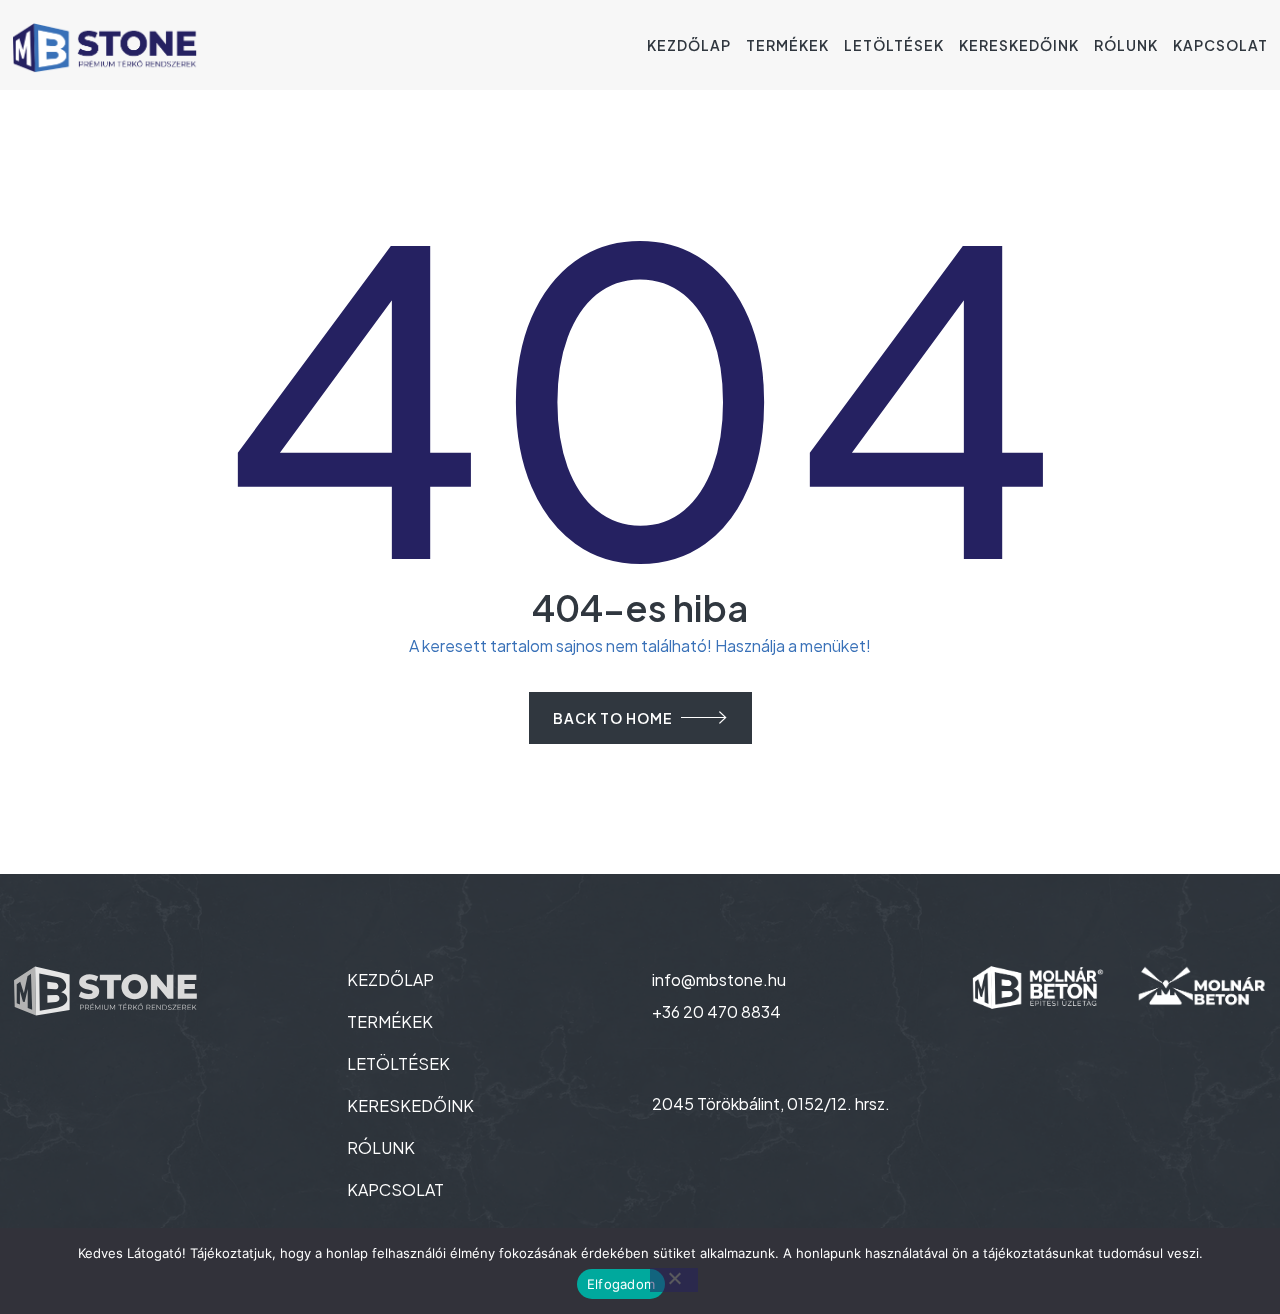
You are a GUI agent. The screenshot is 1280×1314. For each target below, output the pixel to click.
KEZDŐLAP (390, 979)
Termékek (787, 45)
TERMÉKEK (390, 1021)
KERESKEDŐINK (410, 1105)
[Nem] (674, 1280)
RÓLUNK (381, 1147)
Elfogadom (621, 1284)
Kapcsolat (1220, 45)
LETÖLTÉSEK (398, 1063)
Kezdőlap (689, 45)
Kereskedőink (1019, 45)
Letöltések (894, 45)
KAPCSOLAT (395, 1189)
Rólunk (1126, 45)
